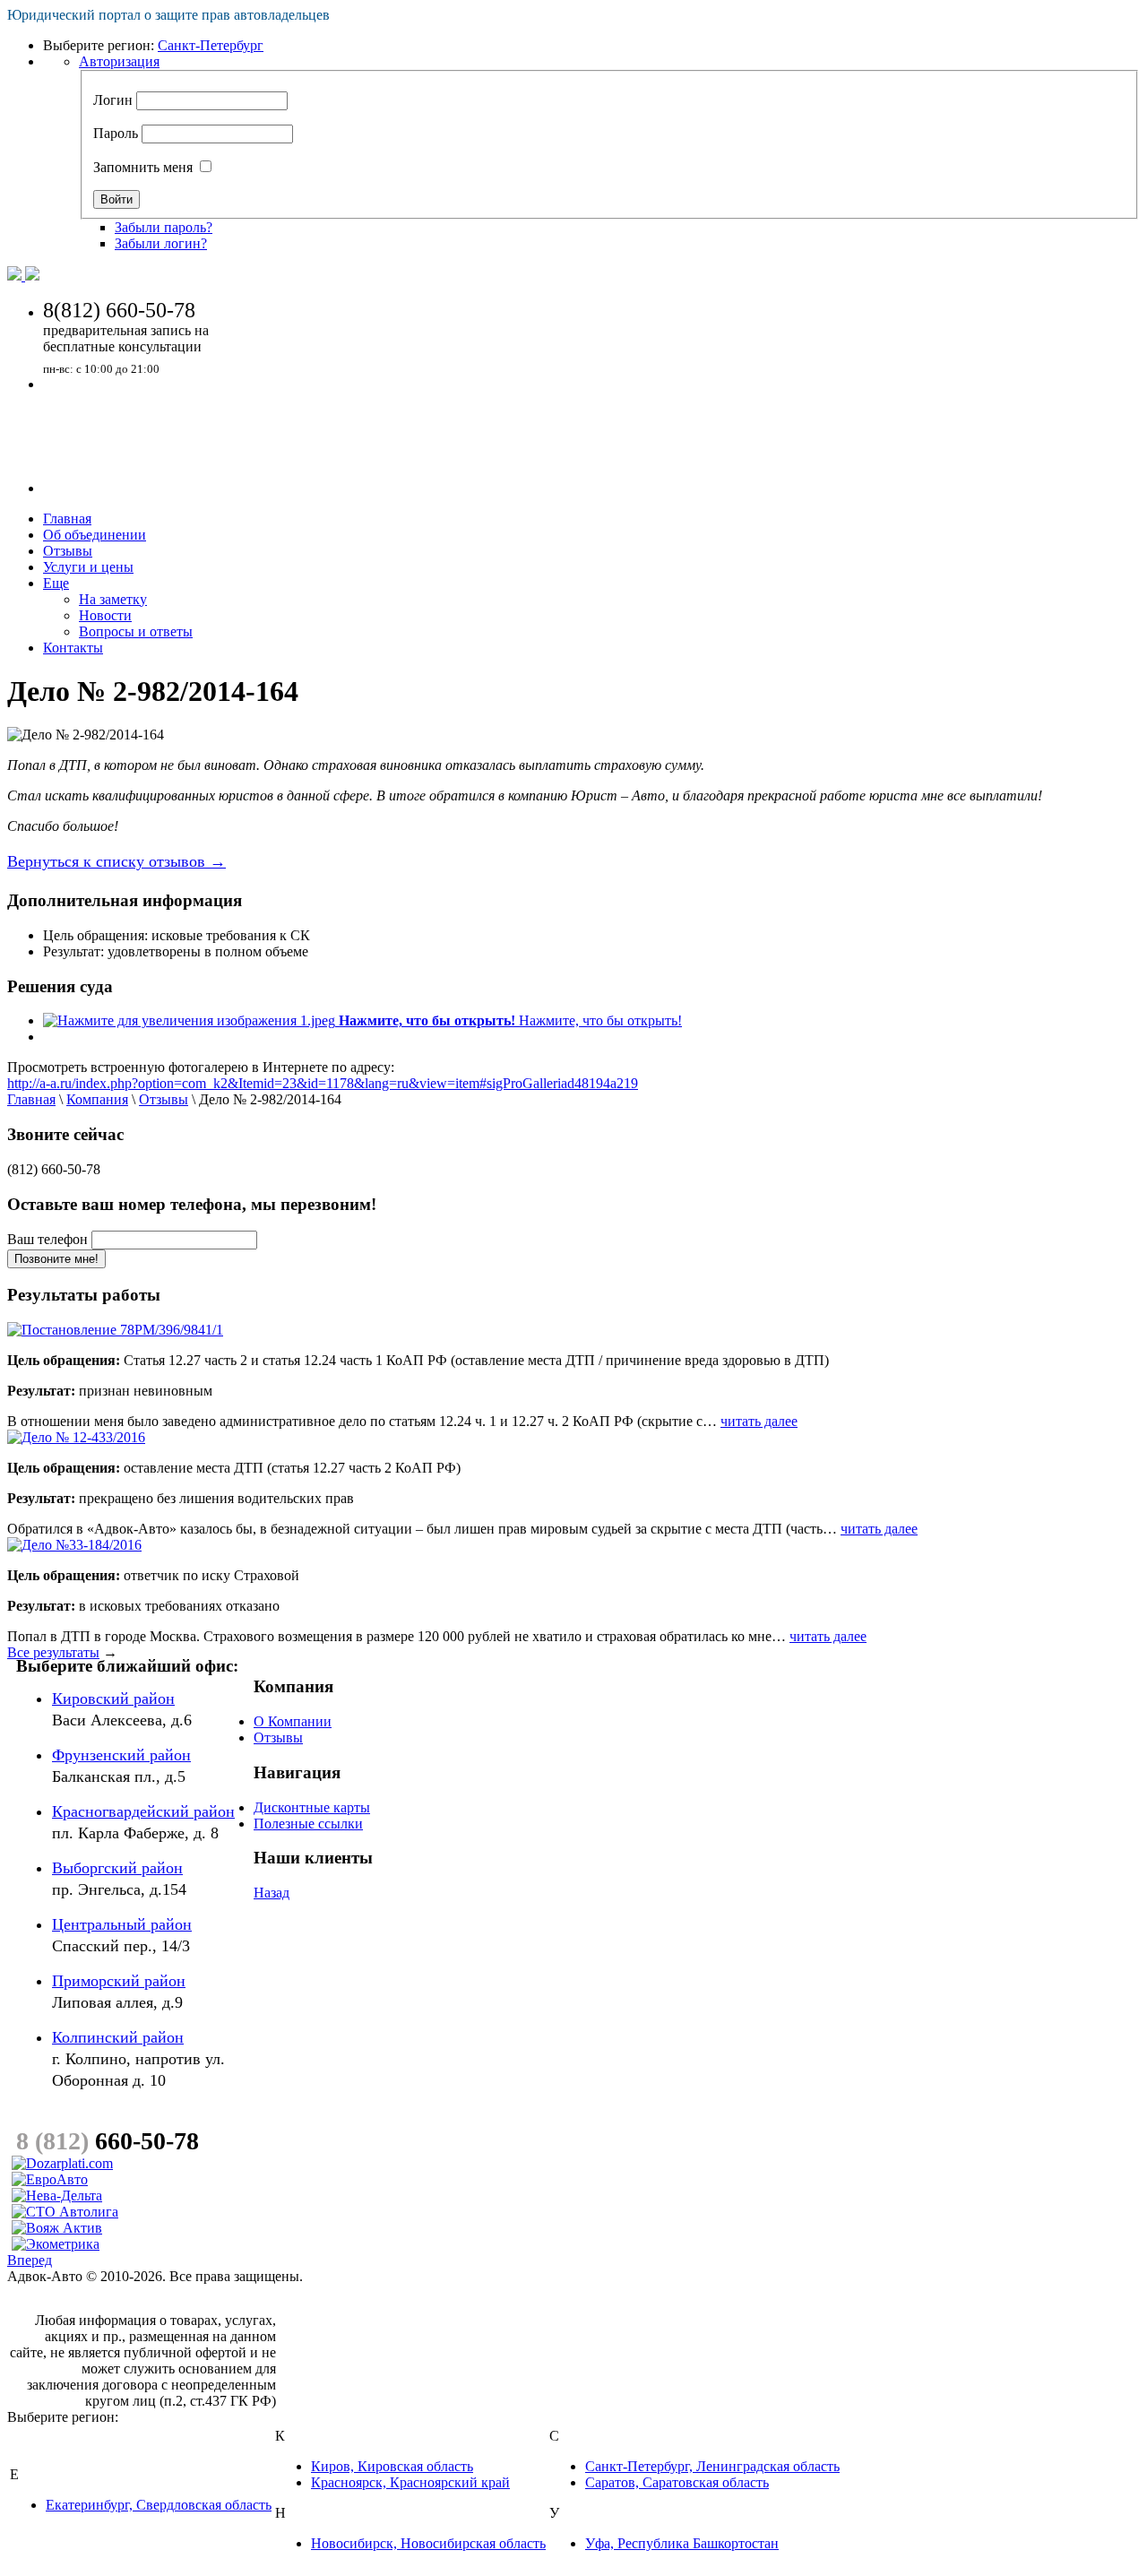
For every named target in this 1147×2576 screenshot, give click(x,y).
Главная (31, 1099)
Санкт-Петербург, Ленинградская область (712, 2466)
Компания (97, 1099)
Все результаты (53, 1652)
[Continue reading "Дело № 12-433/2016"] (76, 1437)
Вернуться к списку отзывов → (116, 861)
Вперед (30, 2260)
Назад (272, 1893)
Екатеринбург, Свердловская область (159, 2505)
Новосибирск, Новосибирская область (428, 2543)
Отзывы (164, 1099)
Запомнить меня (143, 167)
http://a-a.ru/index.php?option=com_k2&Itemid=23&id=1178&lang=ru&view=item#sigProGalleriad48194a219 (323, 1083)
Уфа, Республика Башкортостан (682, 2543)
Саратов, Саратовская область (677, 2482)
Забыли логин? (161, 243)
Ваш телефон (47, 1239)
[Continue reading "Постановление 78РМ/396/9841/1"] (115, 1330)
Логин (113, 100)
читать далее (759, 1421)
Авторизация (119, 61)
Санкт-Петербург (211, 45)
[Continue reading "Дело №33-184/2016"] (74, 1545)
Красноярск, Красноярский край (410, 2482)
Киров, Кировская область (392, 2466)
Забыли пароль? (164, 227)
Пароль (116, 133)
